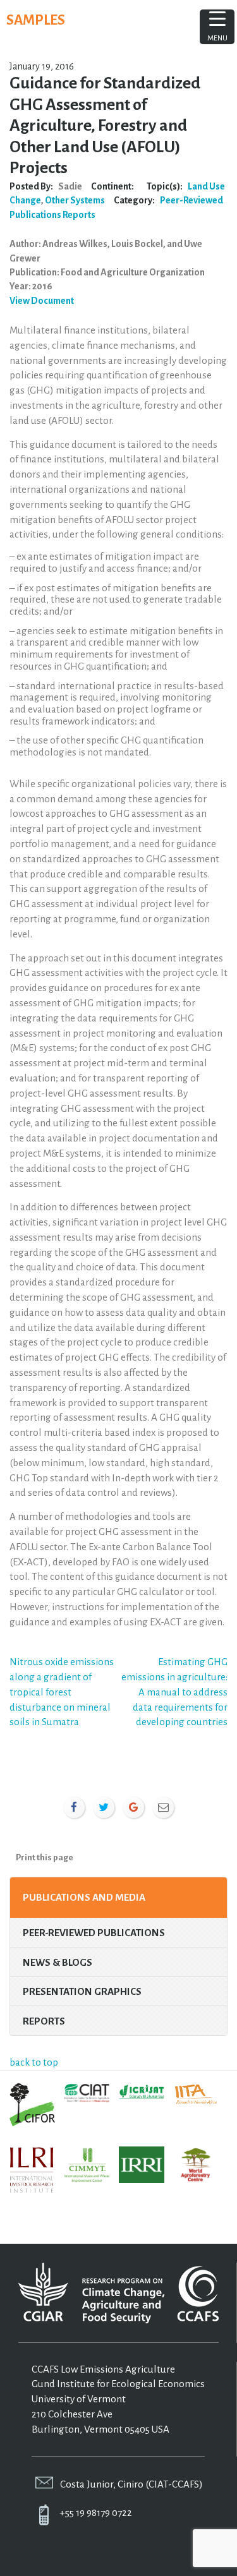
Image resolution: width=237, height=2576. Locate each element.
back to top (34, 2062)
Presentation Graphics (82, 1991)
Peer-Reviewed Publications (94, 1933)
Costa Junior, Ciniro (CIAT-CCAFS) (131, 2484)
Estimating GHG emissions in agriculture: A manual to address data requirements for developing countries (174, 1692)
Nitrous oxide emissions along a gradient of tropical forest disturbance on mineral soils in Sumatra (62, 1692)
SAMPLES (36, 20)
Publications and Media (84, 1897)
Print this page (45, 1857)
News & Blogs (58, 1962)
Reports (79, 215)
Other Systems (75, 200)
